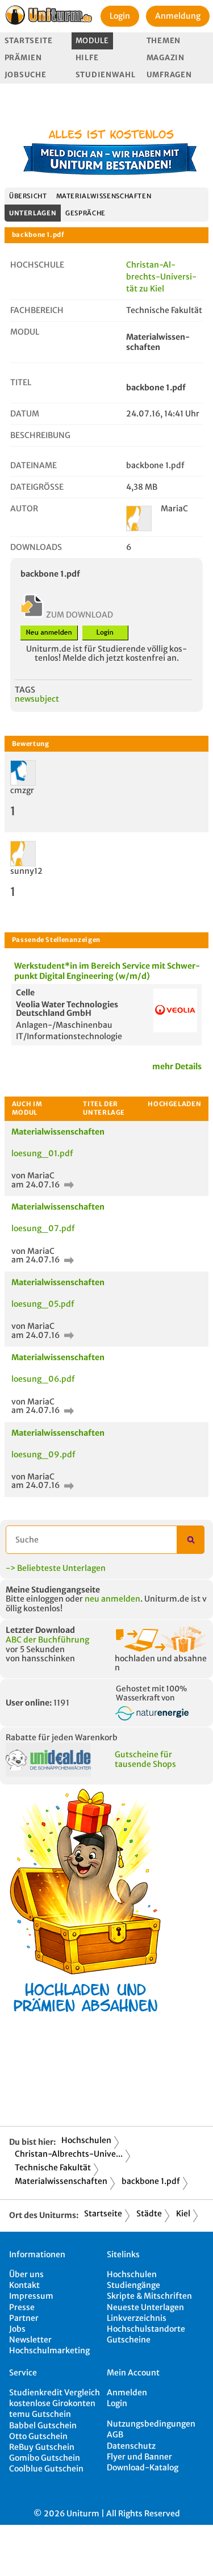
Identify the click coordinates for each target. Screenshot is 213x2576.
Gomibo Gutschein (45, 2458)
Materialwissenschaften (104, 196)
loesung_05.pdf (43, 1304)
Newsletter (30, 2340)
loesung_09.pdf (43, 1454)
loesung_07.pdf (43, 1228)
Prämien (23, 58)
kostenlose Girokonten (52, 2403)
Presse (22, 2307)
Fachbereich (37, 310)
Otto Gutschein (38, 2436)
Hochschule (37, 265)
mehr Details (177, 1066)
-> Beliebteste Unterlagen (56, 1568)
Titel (21, 382)
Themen (164, 41)
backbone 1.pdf (151, 2181)
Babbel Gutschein (43, 2425)
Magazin (166, 58)
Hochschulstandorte (146, 2329)
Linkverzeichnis (137, 2318)
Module (92, 41)
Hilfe (87, 58)
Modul (25, 332)
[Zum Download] (68, 1185)
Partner (24, 2318)
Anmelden (127, 2392)
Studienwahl (106, 75)
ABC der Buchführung (47, 1640)
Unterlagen (33, 213)
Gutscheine (129, 2340)
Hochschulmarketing (49, 2350)
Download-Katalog (143, 2467)
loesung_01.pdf (42, 1153)
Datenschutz (131, 2446)
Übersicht (28, 196)
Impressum (31, 2296)
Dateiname (34, 465)
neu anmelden (112, 1599)
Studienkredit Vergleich (55, 2392)
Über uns (26, 2274)
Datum (25, 414)
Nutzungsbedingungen (151, 2424)
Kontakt (24, 2285)
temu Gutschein (40, 2414)
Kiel (183, 2214)
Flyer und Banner (139, 2457)
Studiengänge (133, 2285)
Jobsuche (26, 75)
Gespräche (85, 213)
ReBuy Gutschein (42, 2447)
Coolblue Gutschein (46, 2469)
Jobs (17, 2329)
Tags (25, 690)
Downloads (36, 547)
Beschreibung (40, 435)
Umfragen (169, 75)
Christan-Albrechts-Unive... (69, 2154)
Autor (24, 508)
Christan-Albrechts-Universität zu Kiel (161, 277)
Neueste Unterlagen (145, 2307)
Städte (149, 2214)
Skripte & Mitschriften (149, 2296)
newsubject (37, 699)
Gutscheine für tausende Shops (145, 1759)
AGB (115, 2435)
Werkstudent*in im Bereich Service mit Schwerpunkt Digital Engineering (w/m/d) (107, 971)
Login (120, 16)
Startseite (29, 41)
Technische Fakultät (53, 2167)
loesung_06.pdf (43, 1379)
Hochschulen (86, 2140)
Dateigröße (37, 487)
